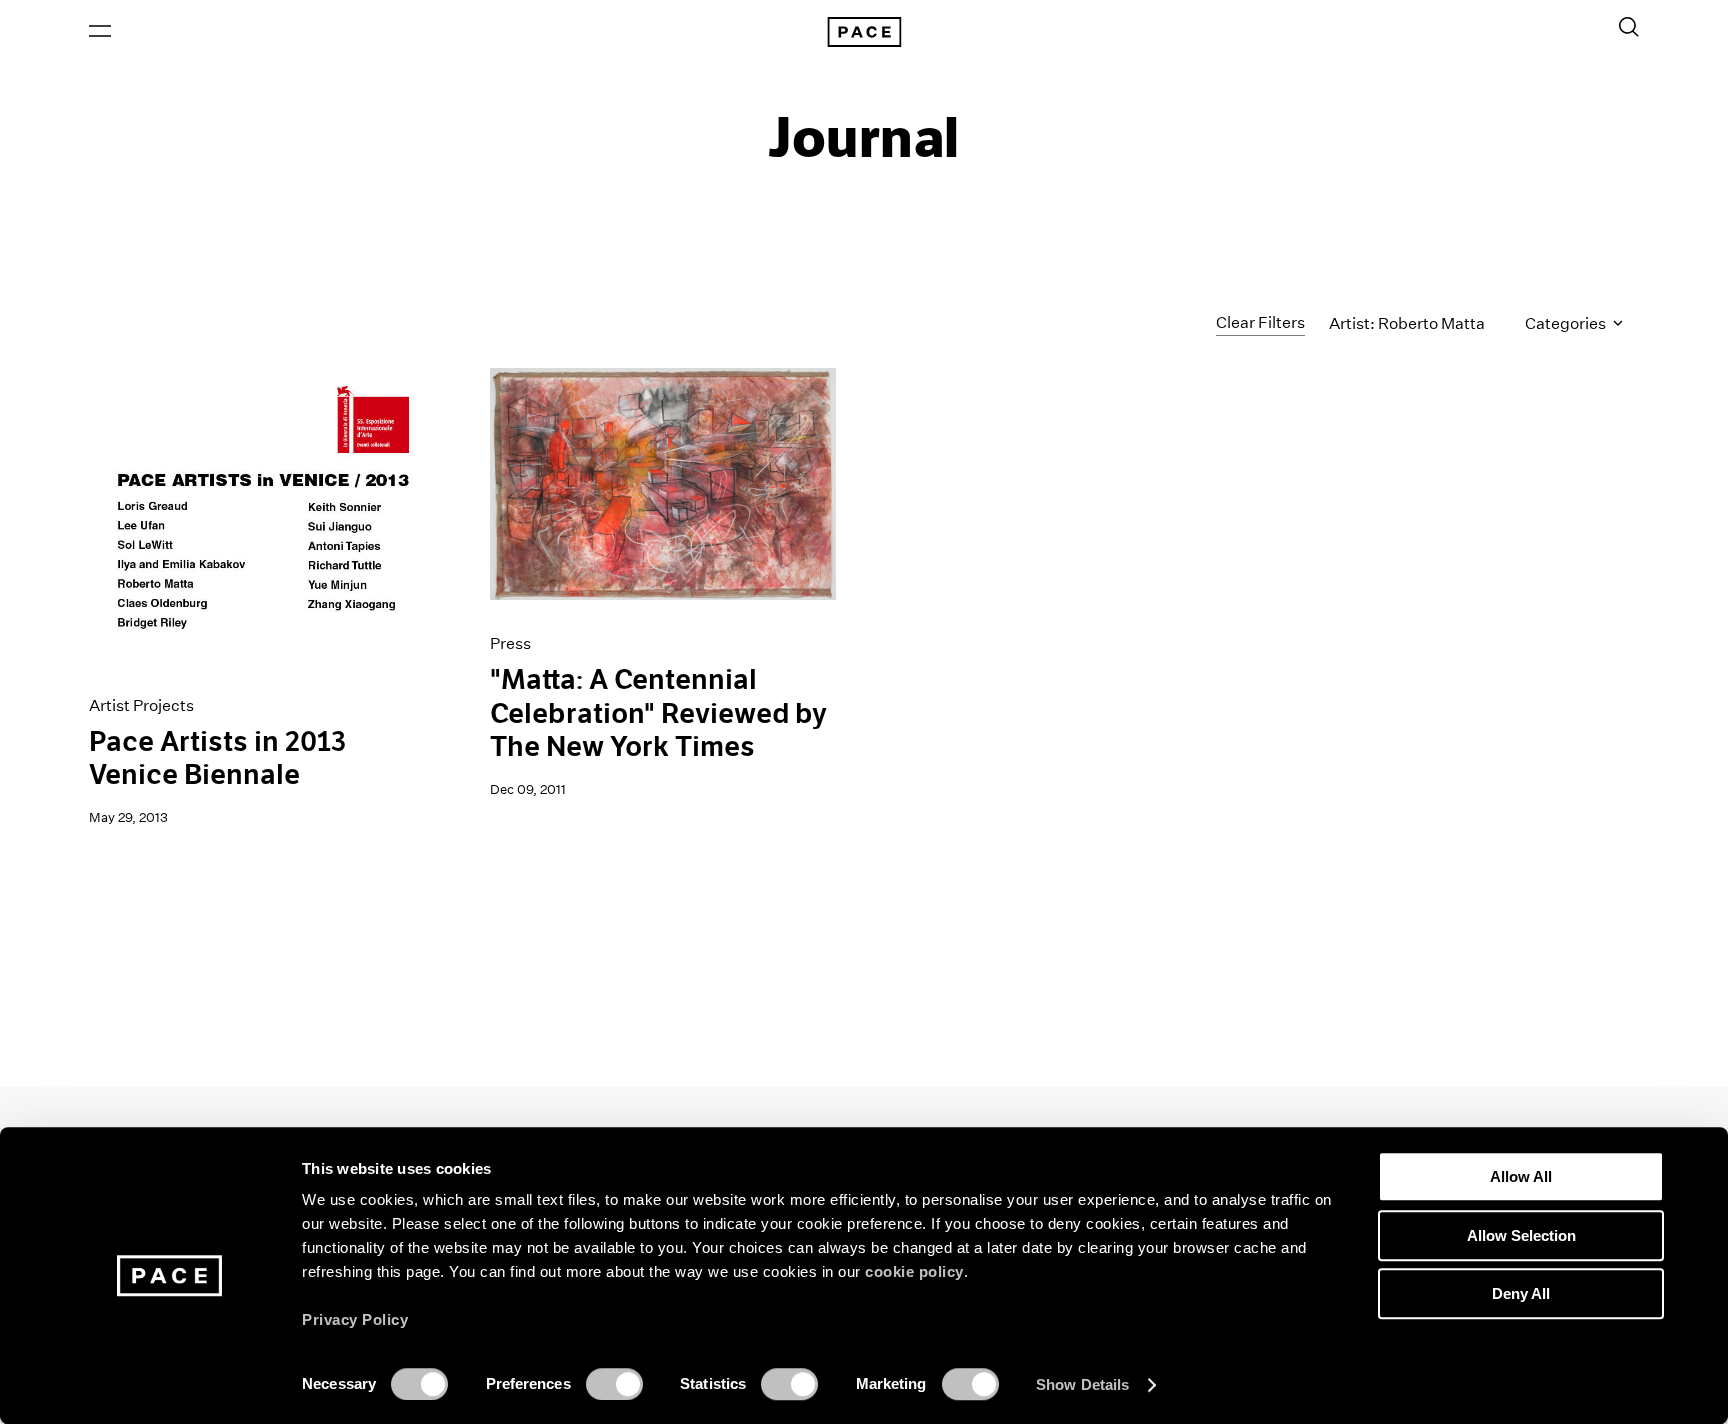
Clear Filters (1260, 322)
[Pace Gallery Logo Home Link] (864, 32)
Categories (1567, 323)
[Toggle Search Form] (1629, 27)
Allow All (1521, 1176)
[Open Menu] (100, 31)
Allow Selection (1521, 1235)
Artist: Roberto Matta (1407, 323)
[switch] (614, 1384)
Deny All (1521, 1293)
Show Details (1082, 1384)
